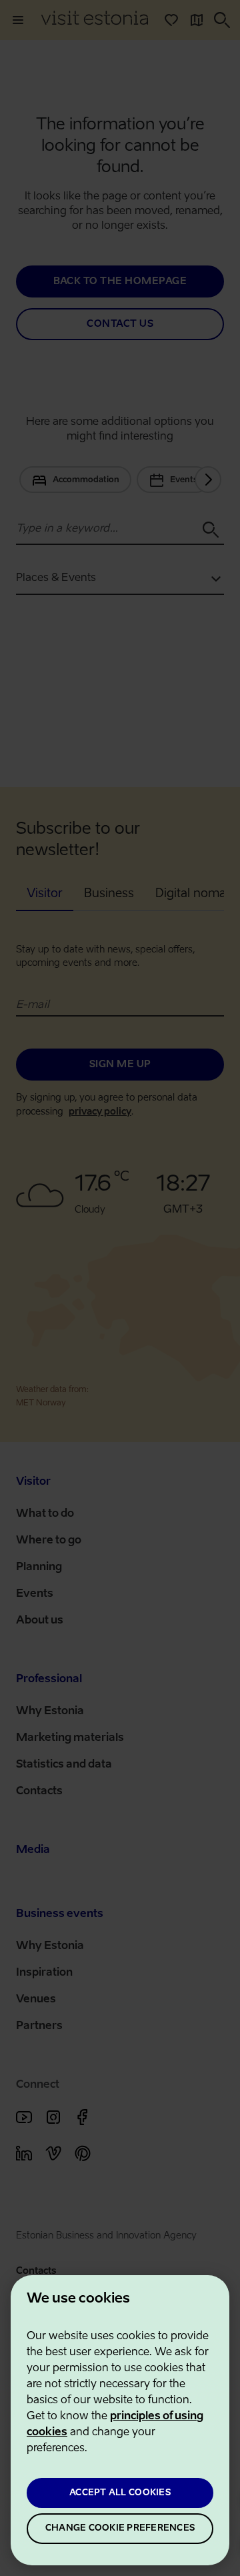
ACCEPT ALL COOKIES (120, 2493)
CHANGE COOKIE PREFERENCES (120, 2528)
